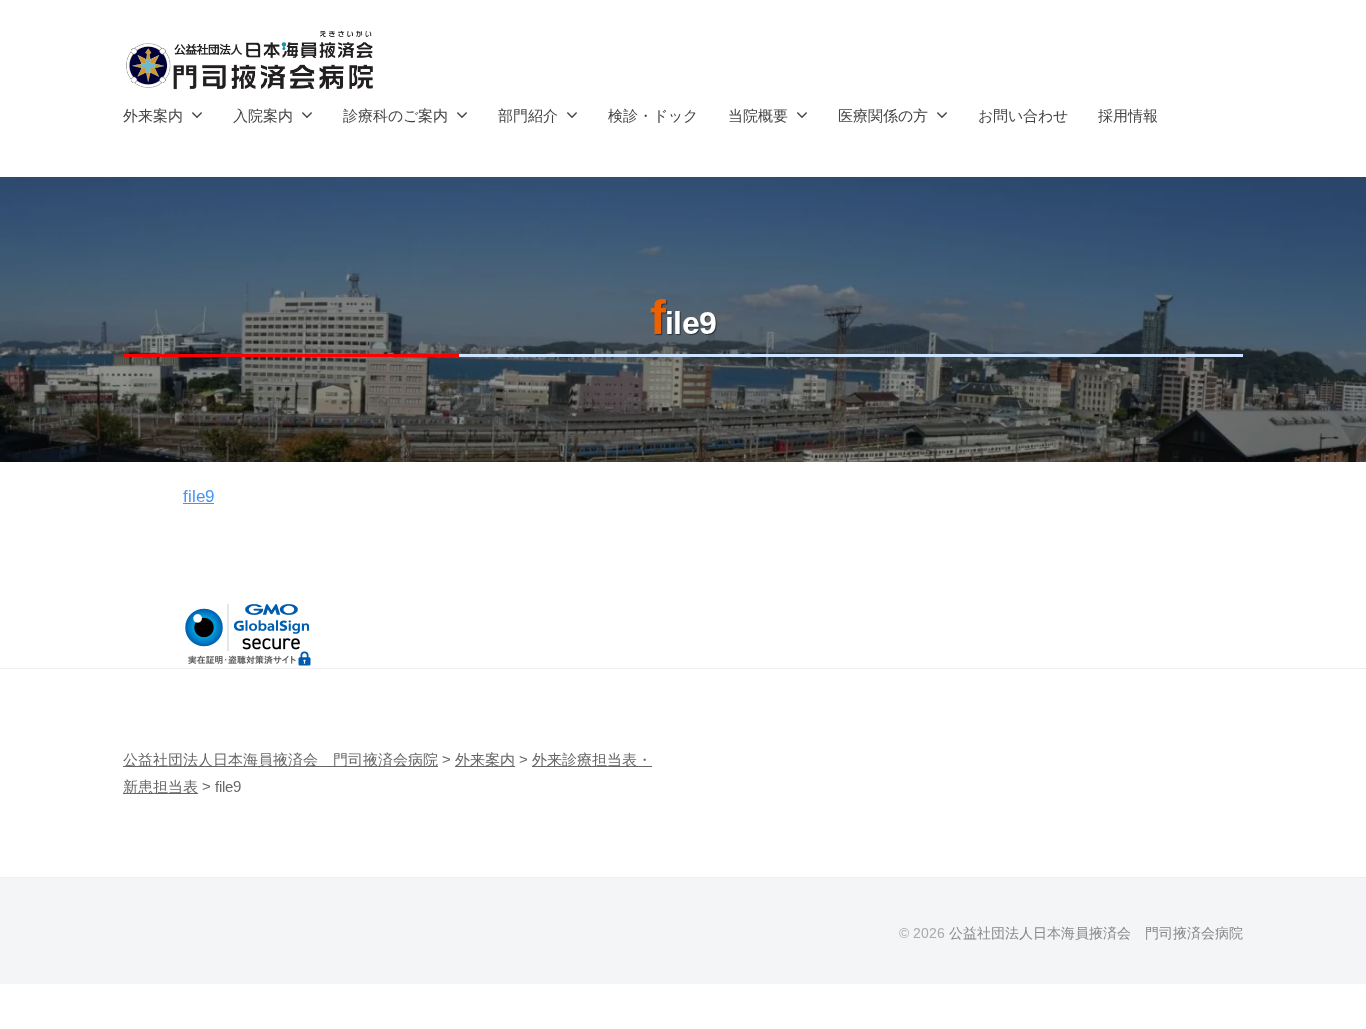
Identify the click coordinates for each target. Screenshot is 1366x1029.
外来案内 (153, 115)
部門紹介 (528, 115)
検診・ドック (653, 115)
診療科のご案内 (395, 115)
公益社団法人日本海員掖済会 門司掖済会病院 (1096, 933)
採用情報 (1128, 115)
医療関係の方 (883, 115)
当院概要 (758, 115)
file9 (198, 496)
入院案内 (263, 115)
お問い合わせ (1023, 115)
